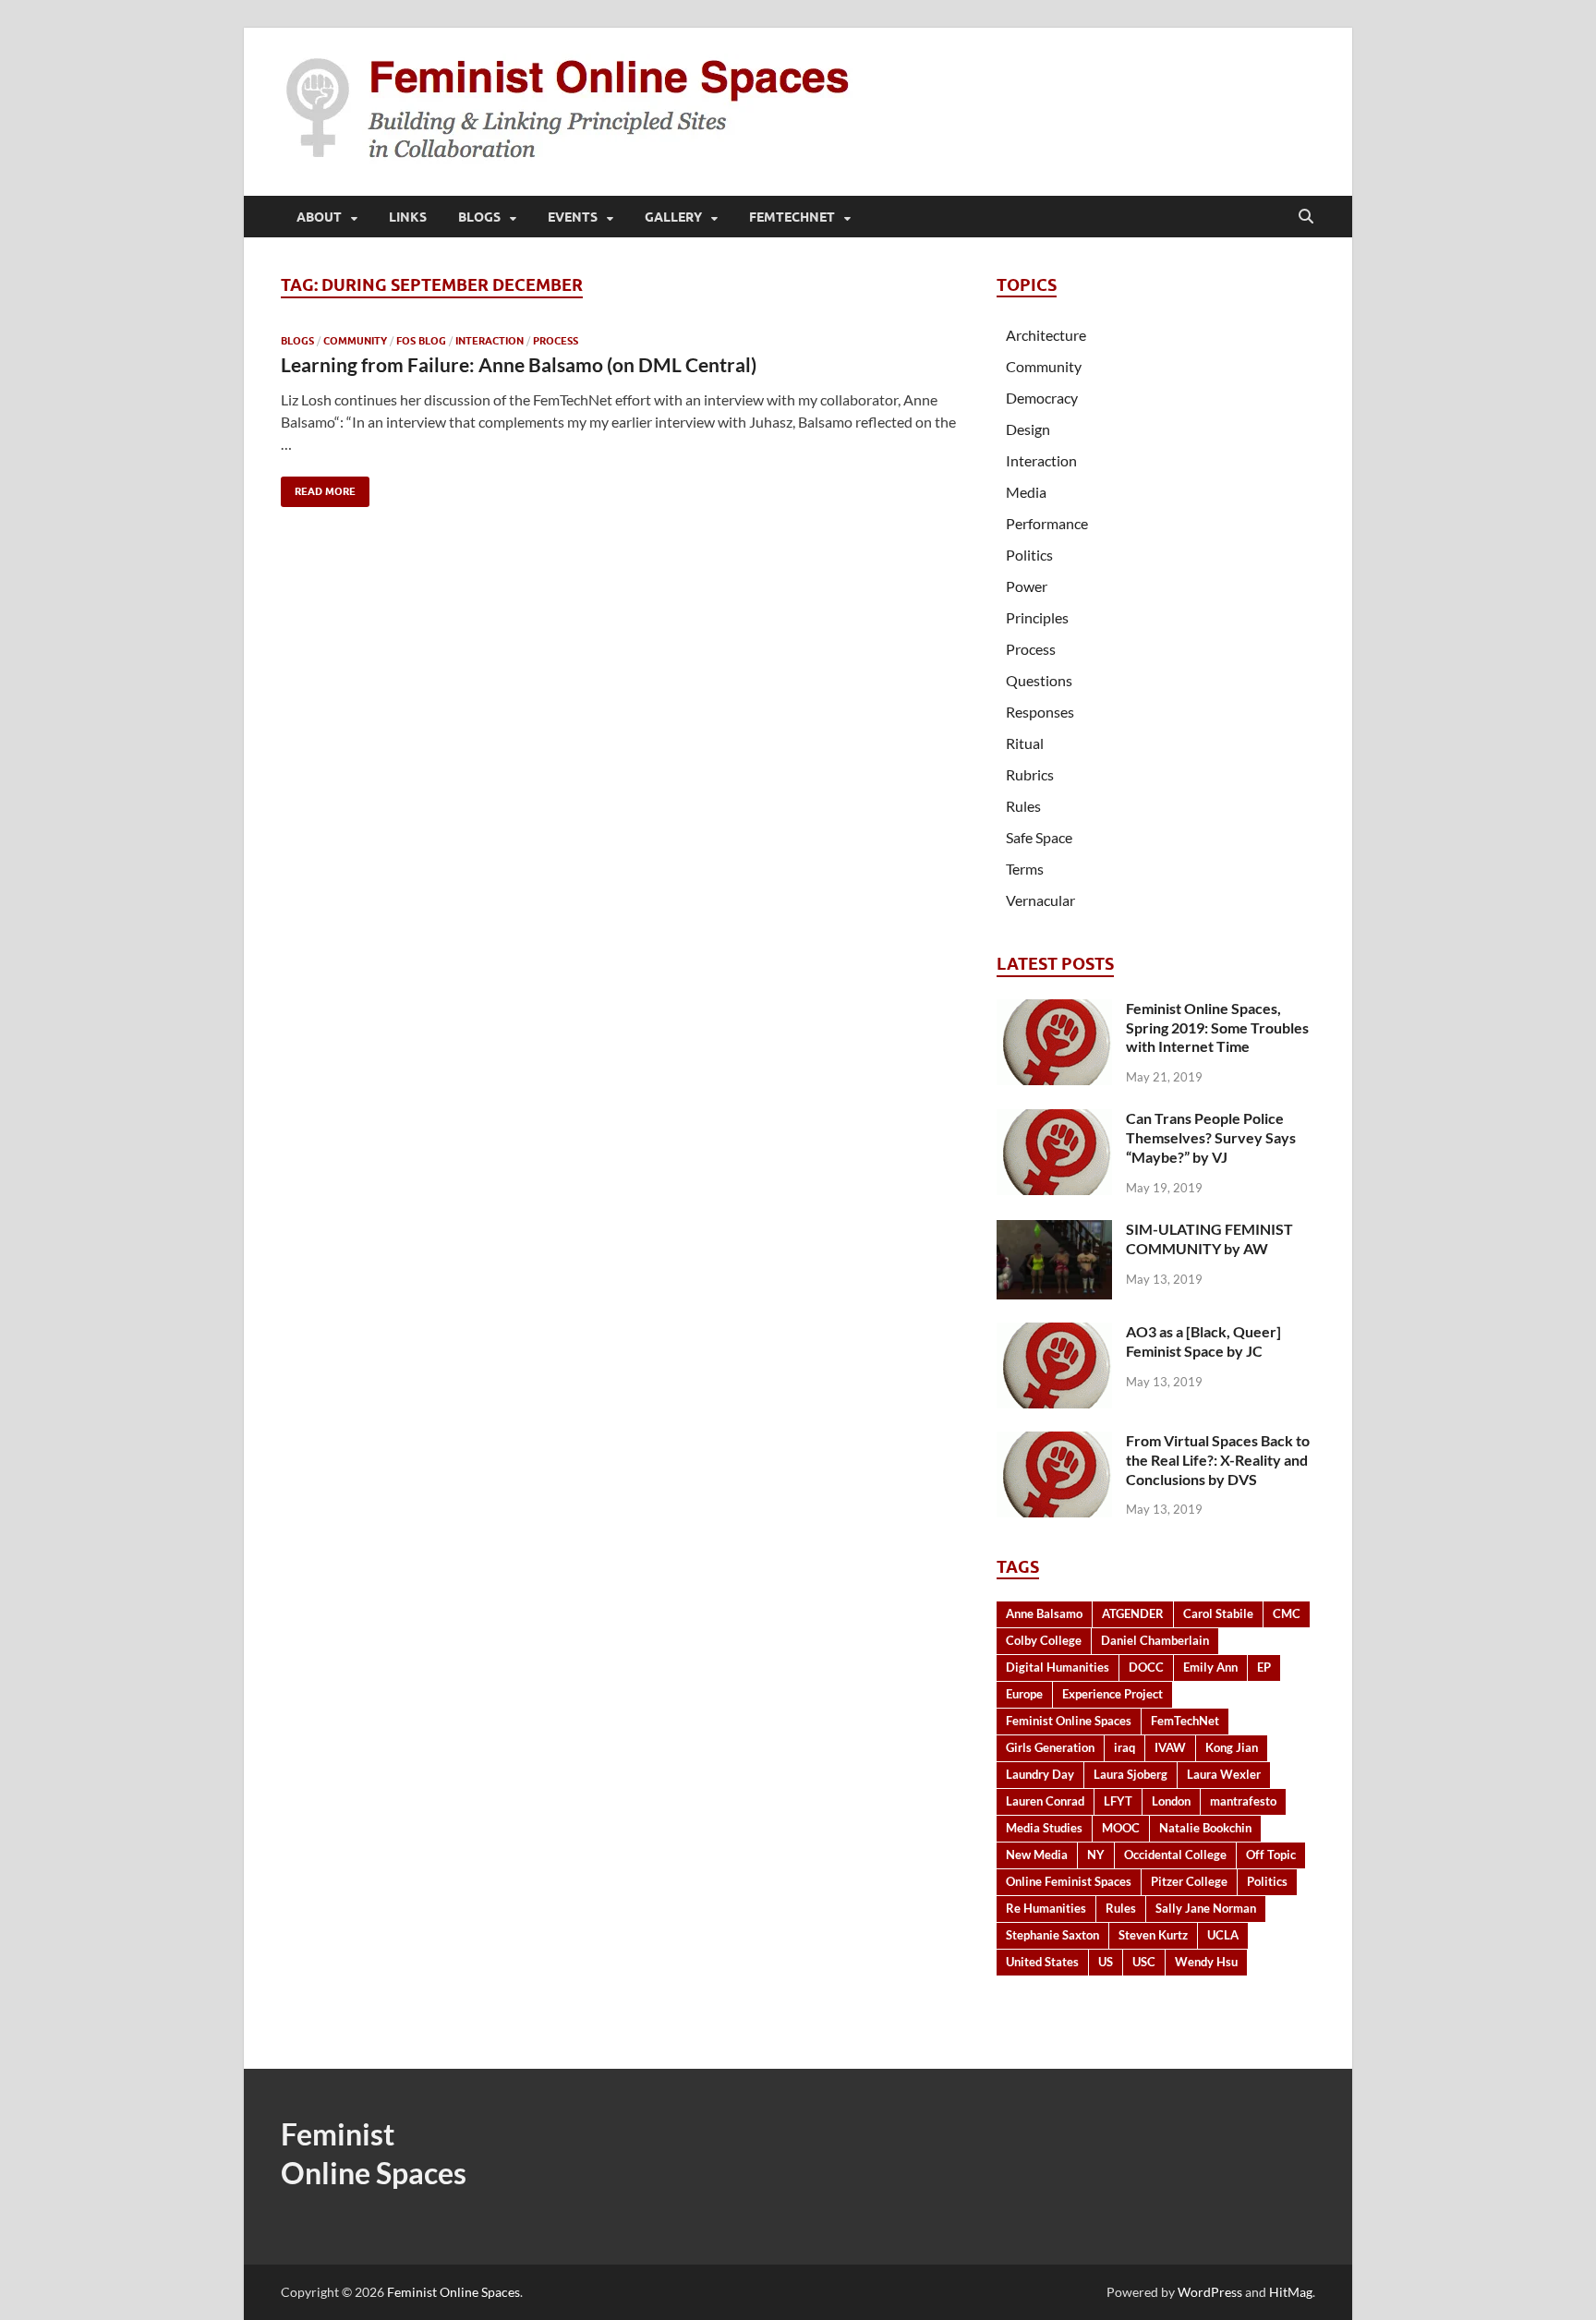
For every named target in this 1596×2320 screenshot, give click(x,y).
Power (1027, 586)
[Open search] (1306, 217)
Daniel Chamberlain (1155, 1640)
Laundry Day (1040, 1774)
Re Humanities (1046, 1908)
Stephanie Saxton (1052, 1935)
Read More (318, 487)
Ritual (1025, 743)
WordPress (1210, 2292)
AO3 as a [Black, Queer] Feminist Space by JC (1203, 1341)
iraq (1124, 1747)
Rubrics (1030, 774)
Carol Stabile (1218, 1613)
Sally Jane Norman (1206, 1908)
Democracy (1042, 398)
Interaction (490, 341)
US (1106, 1962)
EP (1264, 1667)
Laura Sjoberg (1130, 1774)
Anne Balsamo (1044, 1613)
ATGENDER (1133, 1613)
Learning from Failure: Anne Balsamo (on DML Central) (519, 364)
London (1171, 1801)
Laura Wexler (1224, 1774)
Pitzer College (1189, 1881)
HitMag (1291, 2292)
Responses (1040, 712)
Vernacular (1040, 900)
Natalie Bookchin (1205, 1828)
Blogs (479, 217)
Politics (1029, 555)
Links (408, 217)
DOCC (1146, 1667)
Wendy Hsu (1206, 1962)
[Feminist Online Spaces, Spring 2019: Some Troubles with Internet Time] (1054, 1010)
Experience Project (1112, 1694)
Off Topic (1271, 1855)
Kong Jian (1232, 1747)
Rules (1023, 806)
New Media (1037, 1855)
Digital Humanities (1058, 1667)
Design (1028, 429)
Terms (1025, 869)
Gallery (673, 217)
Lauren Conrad (1045, 1801)
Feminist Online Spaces (1069, 1721)
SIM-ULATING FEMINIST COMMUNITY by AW (1209, 1239)
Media (1026, 492)
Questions (1039, 680)
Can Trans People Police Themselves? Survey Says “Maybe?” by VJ (1211, 1137)
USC (1144, 1962)
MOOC (1121, 1828)
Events (573, 217)
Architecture (1046, 335)
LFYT (1118, 1801)
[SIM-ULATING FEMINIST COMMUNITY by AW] (1054, 1231)
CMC (1287, 1613)
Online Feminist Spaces (1069, 1881)
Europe (1024, 1694)
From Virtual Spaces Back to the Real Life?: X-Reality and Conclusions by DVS (1218, 1460)
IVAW (1170, 1747)
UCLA (1223, 1935)
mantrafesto (1243, 1801)
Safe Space (1039, 837)
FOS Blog (421, 341)
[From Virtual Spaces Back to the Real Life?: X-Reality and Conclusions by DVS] (1054, 1442)
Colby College (1044, 1640)
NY (1096, 1855)
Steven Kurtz (1153, 1935)
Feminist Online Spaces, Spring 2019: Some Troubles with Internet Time (1217, 1027)
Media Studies (1044, 1828)
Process (556, 341)
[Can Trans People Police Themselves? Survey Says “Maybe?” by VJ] (1054, 1120)
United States (1042, 1962)
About (319, 217)
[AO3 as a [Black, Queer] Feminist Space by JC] (1054, 1333)
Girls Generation (1050, 1747)
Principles (1037, 617)
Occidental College (1175, 1855)
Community (355, 341)
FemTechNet (792, 217)
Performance (1047, 523)
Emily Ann (1210, 1667)
